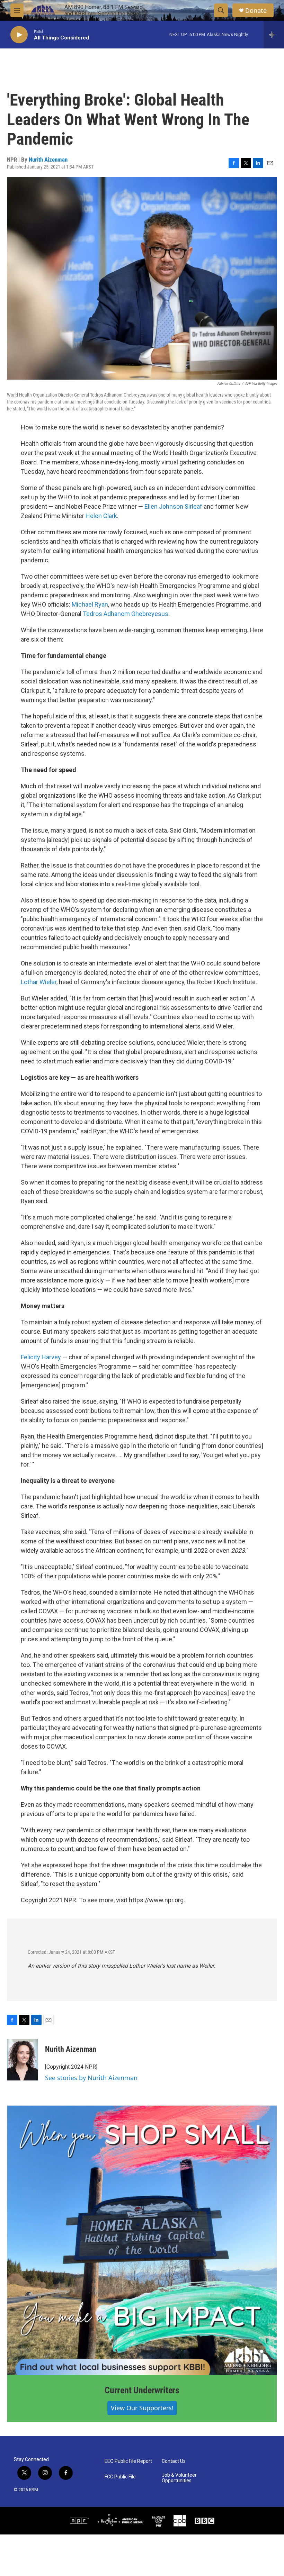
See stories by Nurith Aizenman (91, 2078)
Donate (256, 11)
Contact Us (174, 2461)
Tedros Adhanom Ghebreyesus (126, 614)
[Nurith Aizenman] (23, 2060)
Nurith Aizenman (48, 160)
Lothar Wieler (39, 982)
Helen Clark (101, 516)
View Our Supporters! (142, 2408)
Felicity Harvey (41, 1357)
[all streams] (274, 35)
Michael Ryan (90, 604)
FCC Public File (120, 2477)
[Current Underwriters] (142, 2240)
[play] (19, 35)
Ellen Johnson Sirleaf (173, 506)
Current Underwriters (142, 2390)
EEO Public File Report (128, 2461)
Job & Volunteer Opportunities (179, 2478)
